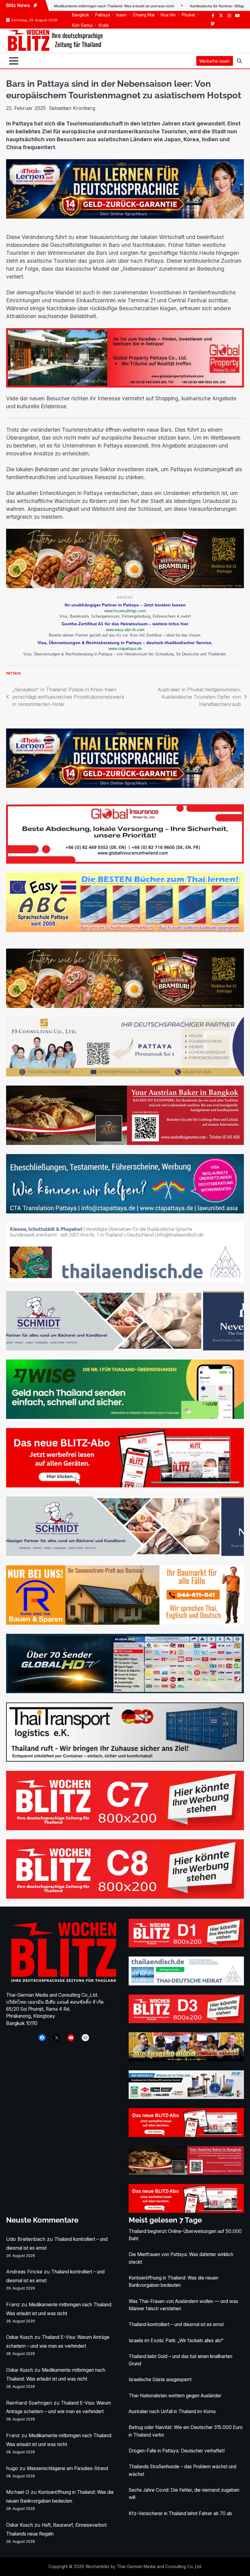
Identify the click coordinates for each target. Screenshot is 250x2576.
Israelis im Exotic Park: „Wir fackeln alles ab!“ (176, 2341)
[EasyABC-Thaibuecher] (125, 930)
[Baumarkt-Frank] (125, 1623)
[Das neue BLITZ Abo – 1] (125, 1486)
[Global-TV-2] (125, 1691)
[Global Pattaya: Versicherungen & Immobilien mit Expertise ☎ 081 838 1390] (125, 386)
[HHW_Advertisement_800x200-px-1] (186, 2097)
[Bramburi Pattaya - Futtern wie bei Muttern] (125, 586)
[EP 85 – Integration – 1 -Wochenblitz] (186, 2059)
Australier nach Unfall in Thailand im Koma (172, 2411)
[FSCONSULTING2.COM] (125, 1075)
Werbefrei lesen (215, 61)
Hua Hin (168, 15)
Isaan (121, 15)
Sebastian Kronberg (72, 108)
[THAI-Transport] (125, 1760)
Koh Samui (82, 25)
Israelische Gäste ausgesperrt (160, 2379)
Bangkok (80, 15)
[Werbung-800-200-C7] (125, 1828)
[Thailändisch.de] (186, 1984)
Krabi (104, 25)
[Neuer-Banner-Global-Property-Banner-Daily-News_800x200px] (125, 862)
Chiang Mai (144, 15)
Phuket (188, 15)
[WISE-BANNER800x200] (125, 1417)
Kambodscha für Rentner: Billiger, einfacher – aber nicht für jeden (186, 6)
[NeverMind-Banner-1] (125, 1349)
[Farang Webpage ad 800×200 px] (125, 1143)
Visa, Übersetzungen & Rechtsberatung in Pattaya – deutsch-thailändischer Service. (125, 643)
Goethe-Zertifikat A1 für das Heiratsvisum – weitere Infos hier (125, 624)
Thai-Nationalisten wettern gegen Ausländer (175, 2396)
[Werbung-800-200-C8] (125, 1897)
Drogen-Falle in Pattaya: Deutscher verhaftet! (177, 2451)
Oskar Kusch (20, 2337)
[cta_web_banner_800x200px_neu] (125, 1212)
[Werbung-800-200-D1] (186, 1946)
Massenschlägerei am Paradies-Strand (67, 2468)
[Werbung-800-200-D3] (186, 2021)
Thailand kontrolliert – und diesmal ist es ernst (176, 2324)
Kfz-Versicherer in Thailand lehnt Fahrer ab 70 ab (180, 2513)
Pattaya (103, 15)
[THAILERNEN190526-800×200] (125, 217)
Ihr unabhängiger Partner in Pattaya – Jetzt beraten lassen (125, 605)
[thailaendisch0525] (125, 1280)
